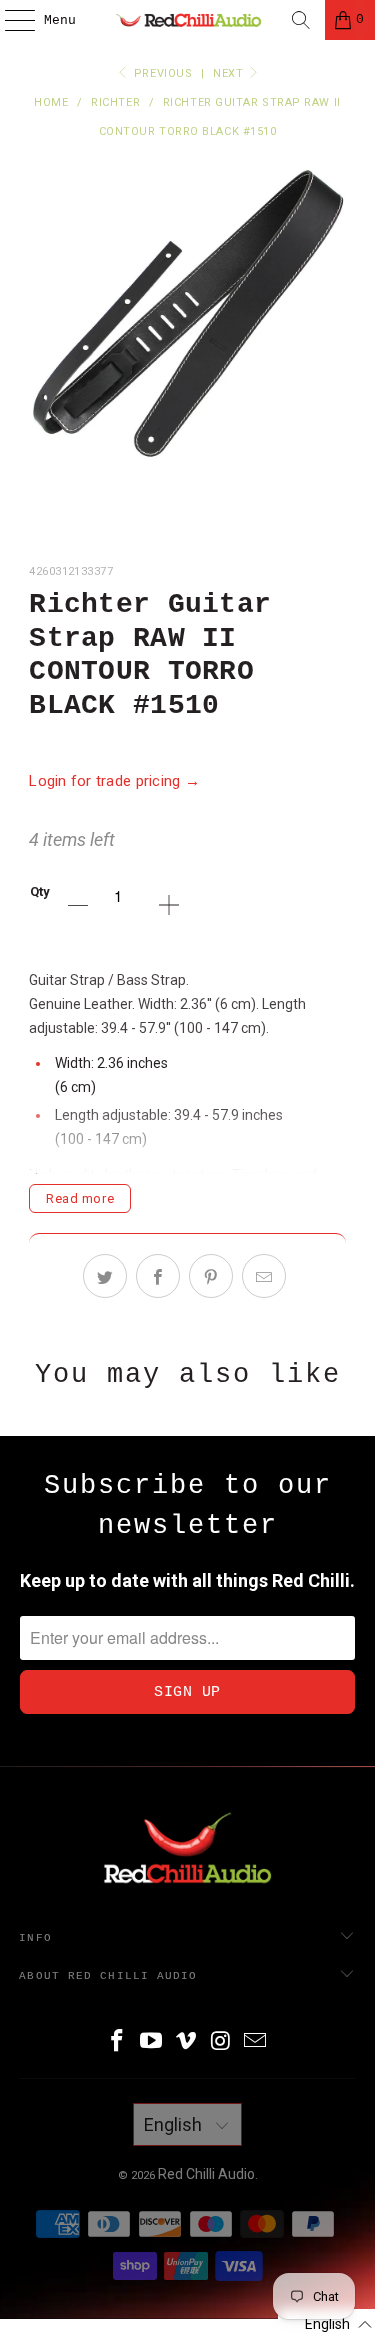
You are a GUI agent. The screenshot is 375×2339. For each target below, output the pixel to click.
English (175, 2124)
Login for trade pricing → (114, 781)
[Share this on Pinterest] (211, 1276)
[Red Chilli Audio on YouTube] (152, 2042)
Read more (80, 1198)
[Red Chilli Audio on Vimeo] (187, 2042)
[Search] (301, 20)
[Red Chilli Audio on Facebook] (117, 2042)
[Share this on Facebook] (158, 1276)
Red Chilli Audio (206, 2174)
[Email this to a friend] (264, 1276)
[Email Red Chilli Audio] (256, 2042)
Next (230, 73)
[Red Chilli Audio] (188, 20)
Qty (40, 891)
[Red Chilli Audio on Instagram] (221, 2042)
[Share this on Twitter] (105, 1276)
